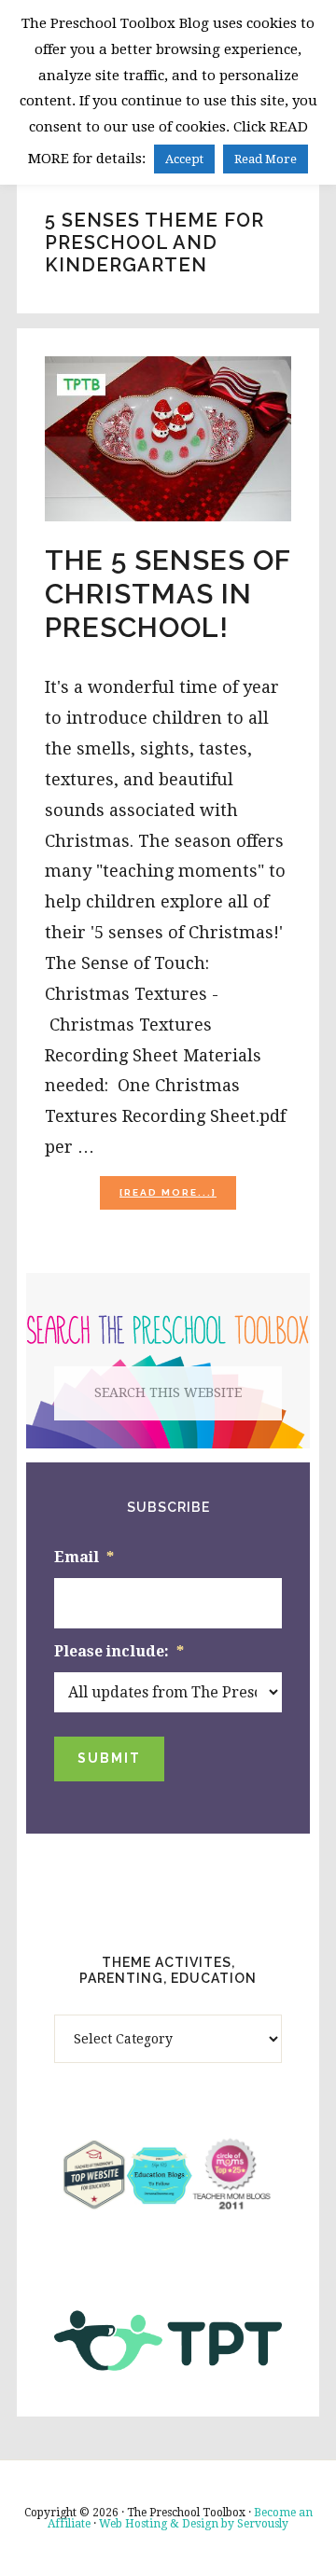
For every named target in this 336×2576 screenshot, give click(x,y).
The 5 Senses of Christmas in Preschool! (168, 594)
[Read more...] (178, 1198)
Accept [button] (184, 159)
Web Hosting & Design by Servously (194, 2524)
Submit (109, 1758)
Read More (266, 159)
